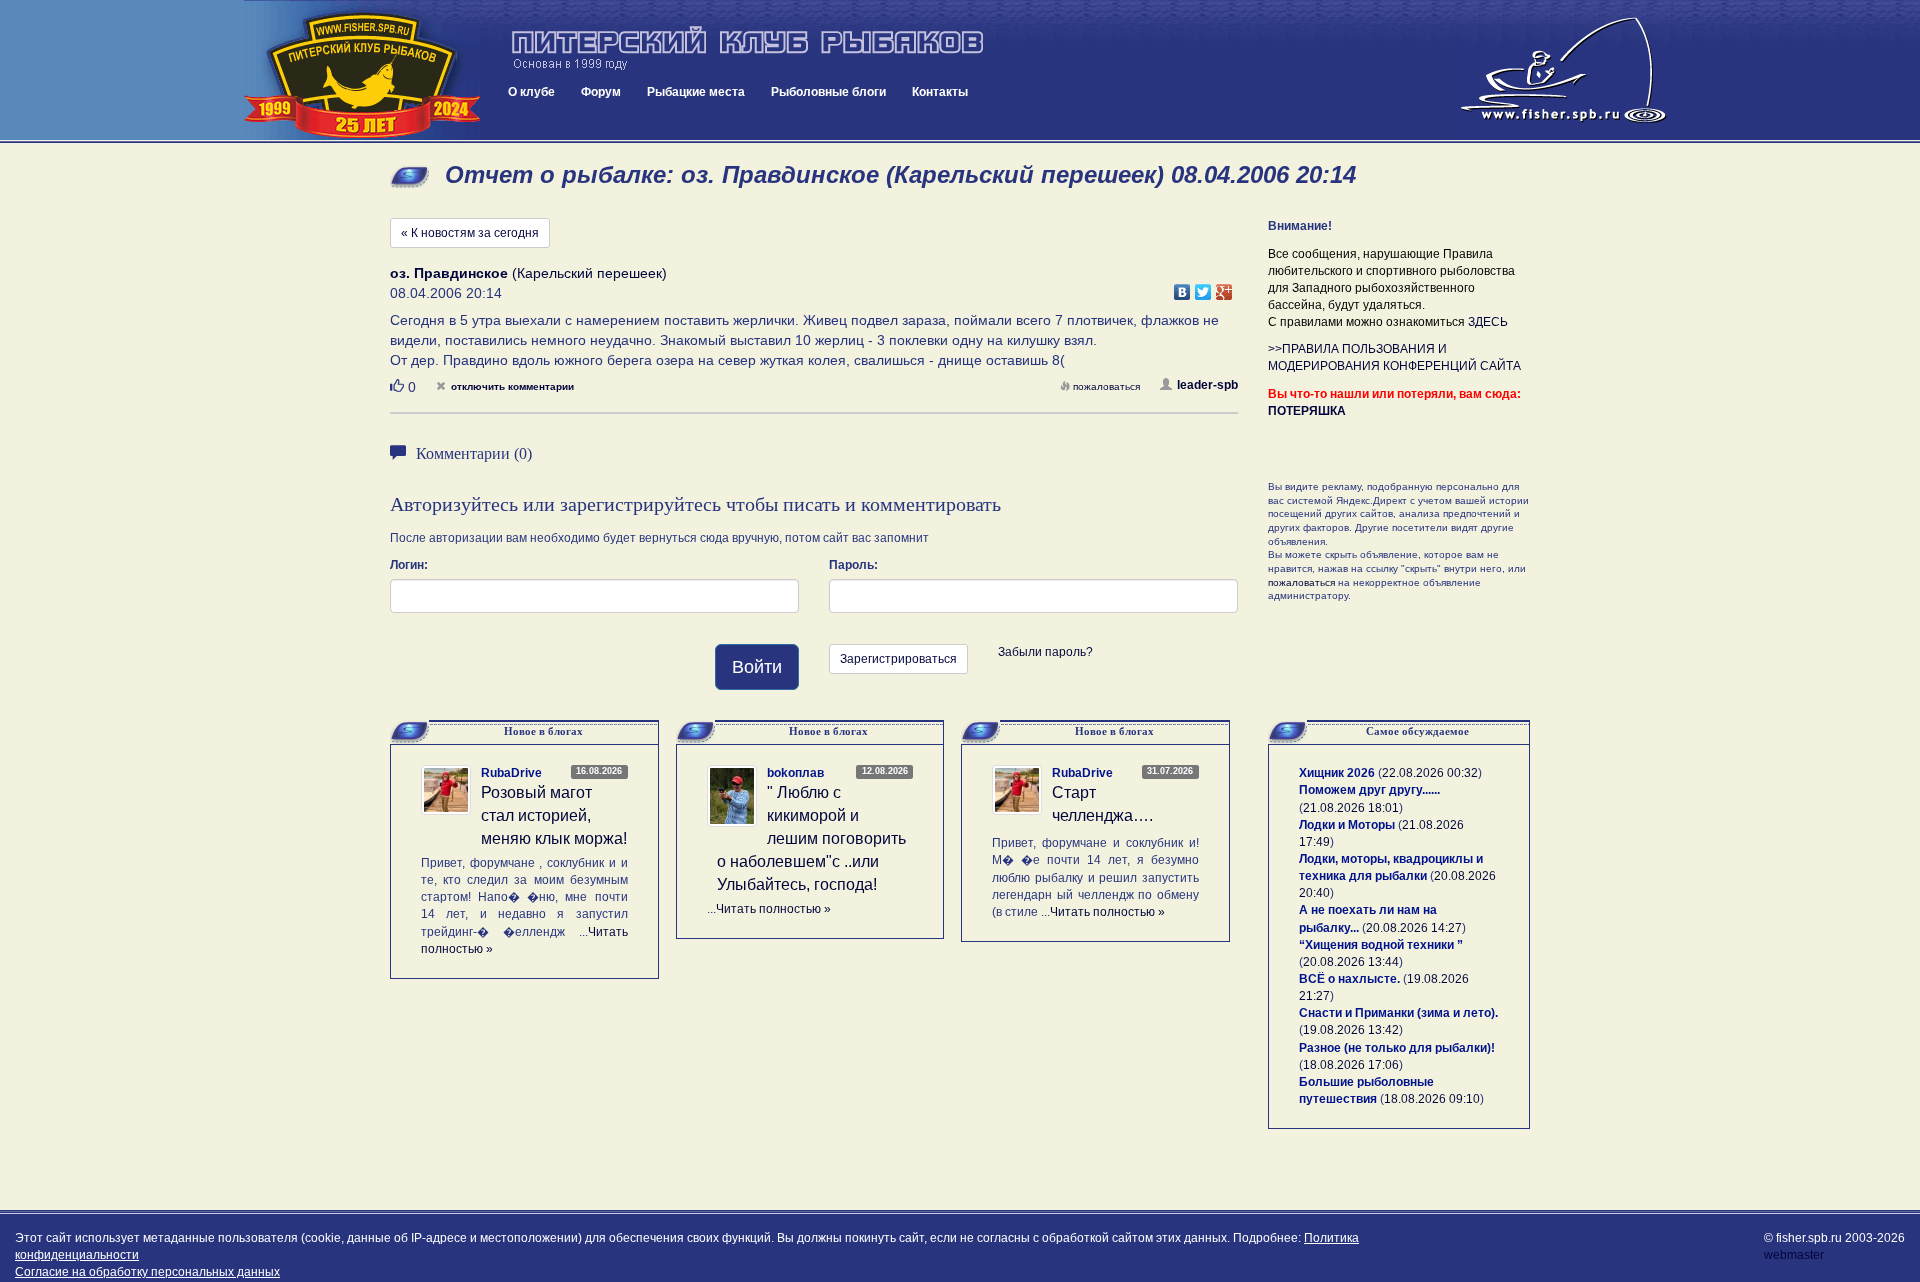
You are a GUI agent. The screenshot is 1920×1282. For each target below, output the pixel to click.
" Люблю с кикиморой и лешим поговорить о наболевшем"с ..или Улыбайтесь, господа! (811, 838)
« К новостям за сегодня (470, 233)
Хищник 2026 (1337, 773)
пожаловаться (1106, 386)
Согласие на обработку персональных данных (147, 1272)
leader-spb (1207, 385)
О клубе (531, 92)
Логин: (409, 565)
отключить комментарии (512, 386)
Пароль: (853, 565)
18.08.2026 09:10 (1432, 1099)
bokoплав (795, 773)
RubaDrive (511, 773)
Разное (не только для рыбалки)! (1397, 1048)
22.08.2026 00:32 (1430, 773)
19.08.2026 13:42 (1351, 1030)
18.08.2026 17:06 (1351, 1065)
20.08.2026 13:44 (1351, 962)
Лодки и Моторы (1347, 825)
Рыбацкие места (696, 92)
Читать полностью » (773, 909)
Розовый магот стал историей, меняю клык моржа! (554, 815)
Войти (757, 667)
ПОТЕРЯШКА (1307, 411)
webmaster (1794, 1255)
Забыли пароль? (1045, 652)
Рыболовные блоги (828, 92)
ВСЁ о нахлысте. (1349, 979)
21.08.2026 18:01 (1351, 808)
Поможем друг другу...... (1369, 790)
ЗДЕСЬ (1488, 322)
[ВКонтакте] (1182, 287)
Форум (601, 92)
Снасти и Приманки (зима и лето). (1398, 1013)
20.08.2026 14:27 (1414, 928)
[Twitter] (1203, 287)
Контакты (940, 92)
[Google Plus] (1224, 287)
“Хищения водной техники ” (1381, 945)
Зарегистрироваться (898, 659)
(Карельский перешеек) (528, 273)
